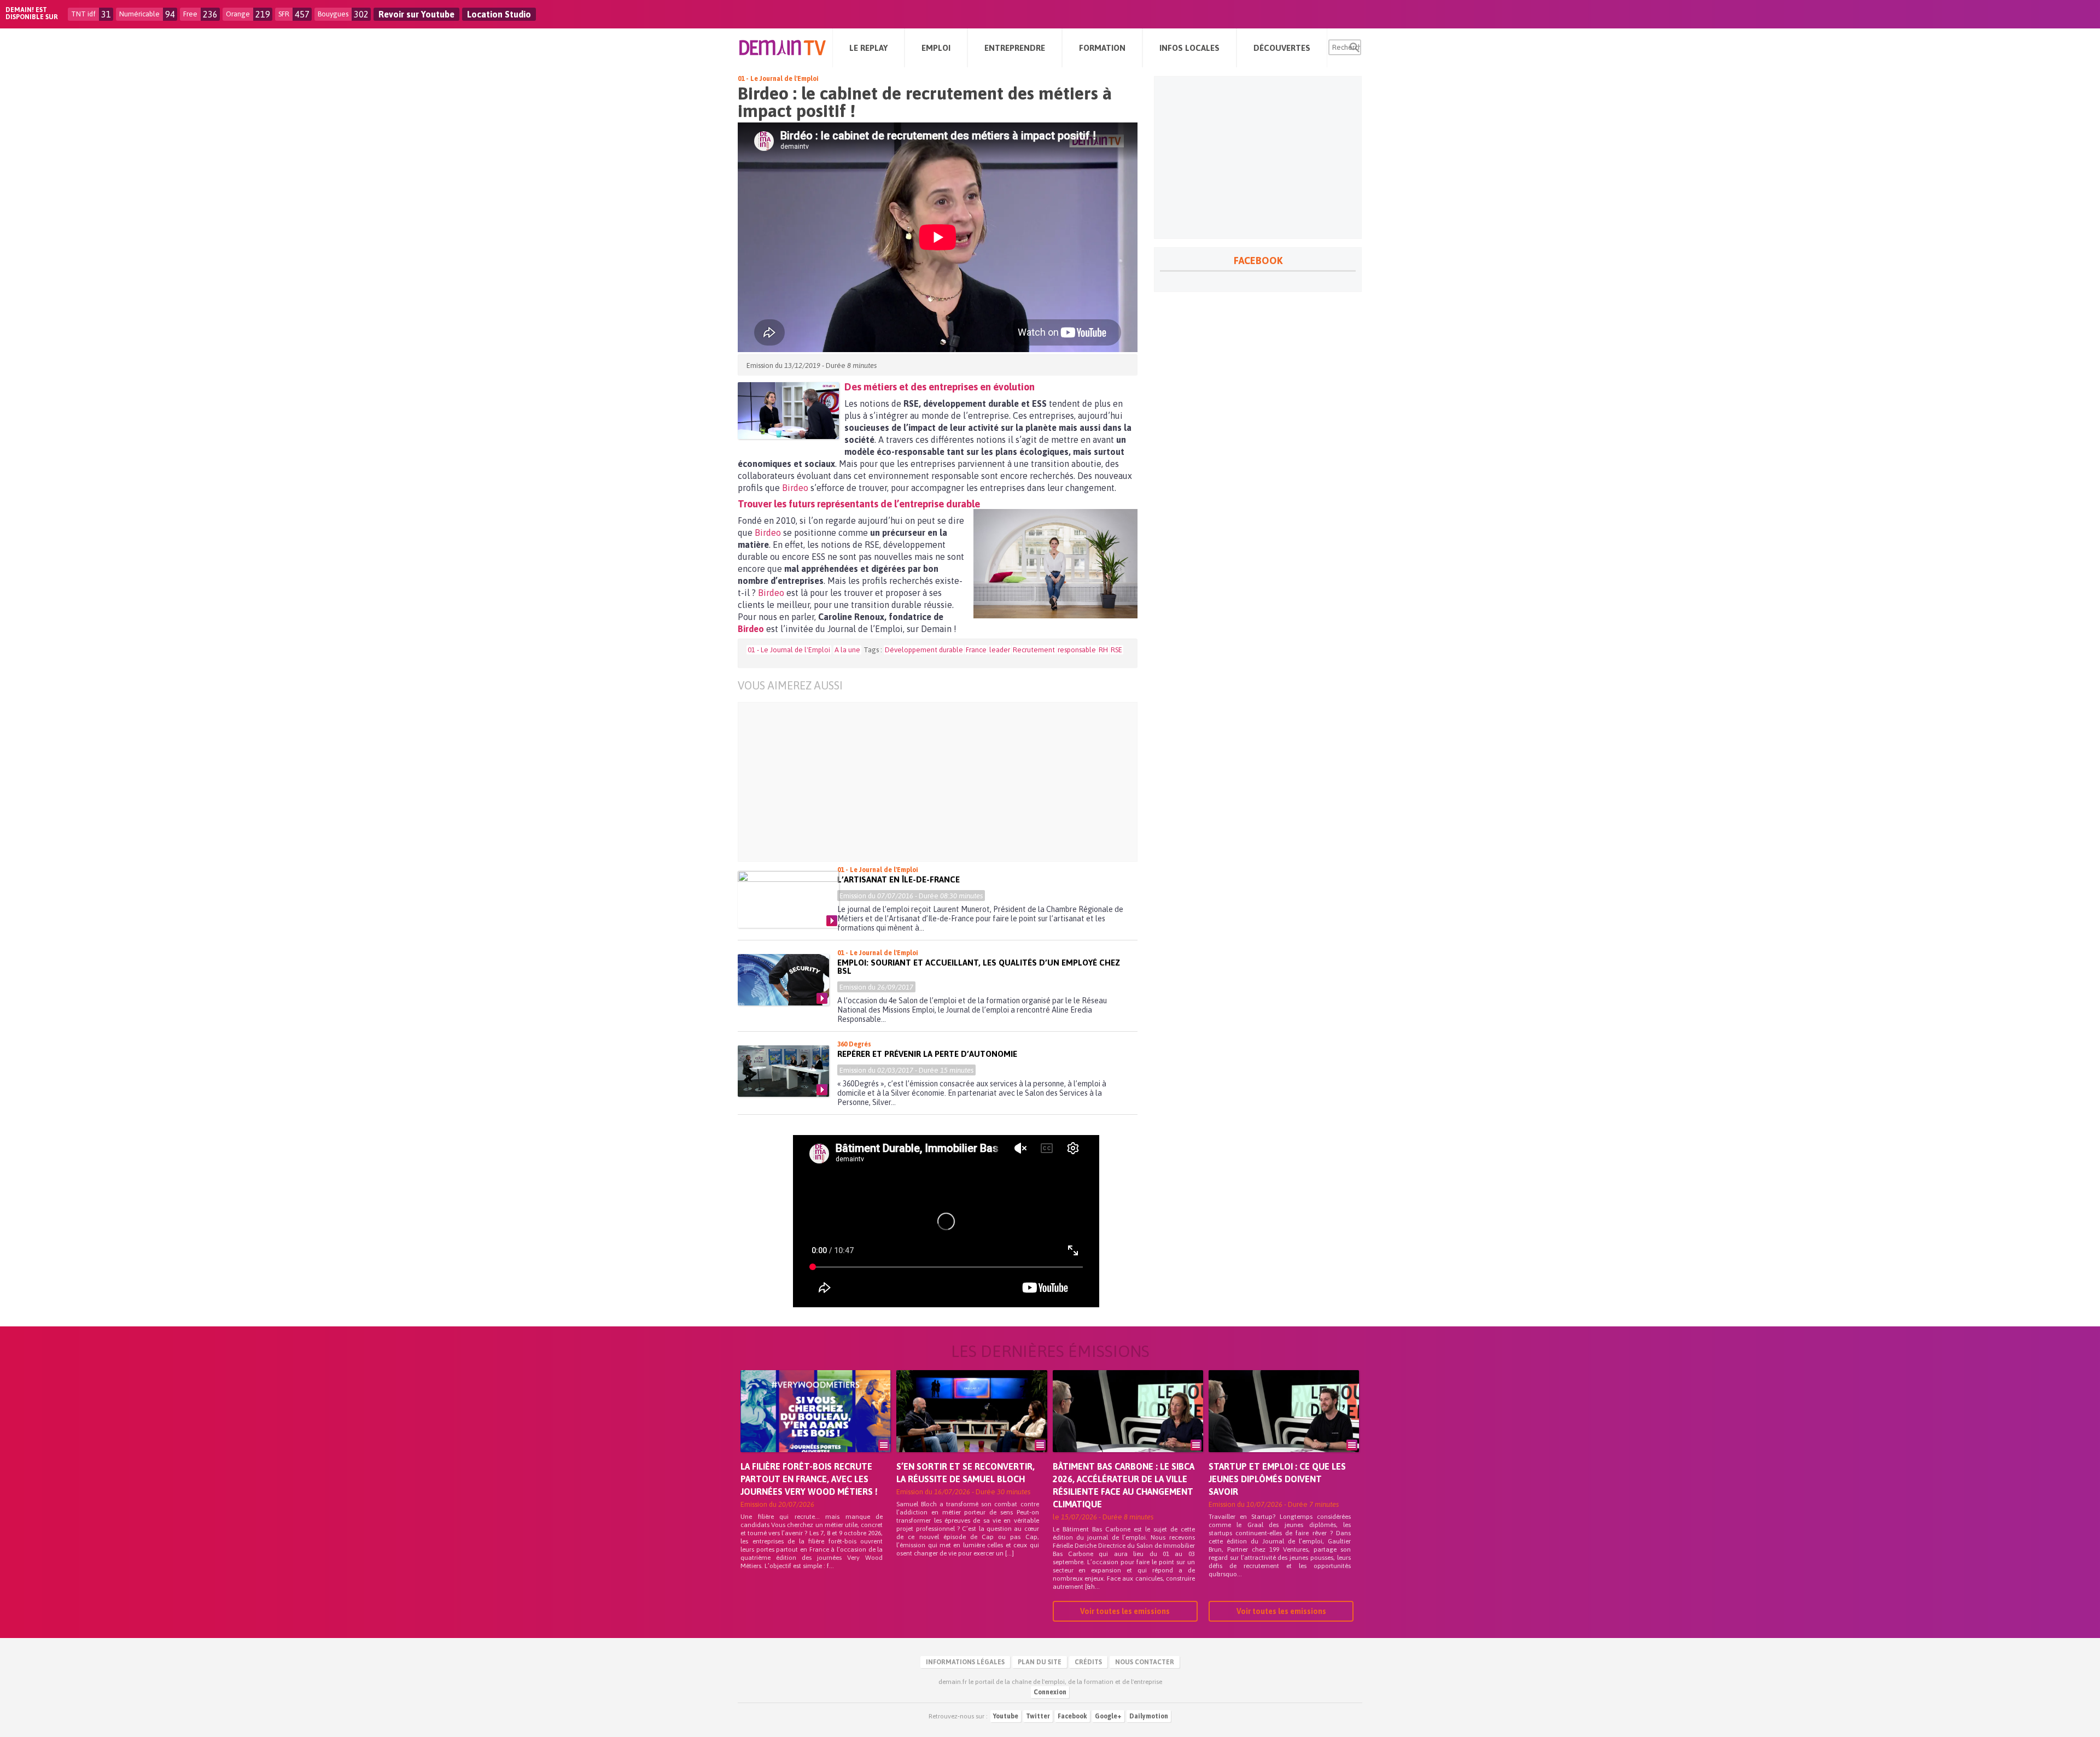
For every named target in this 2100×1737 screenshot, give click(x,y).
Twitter (1038, 1716)
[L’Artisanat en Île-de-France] (788, 899)
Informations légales (965, 1662)
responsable (1077, 650)
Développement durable (924, 650)
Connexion (1050, 1692)
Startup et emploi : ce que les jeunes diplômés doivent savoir (1277, 1479)
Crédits (1088, 1662)
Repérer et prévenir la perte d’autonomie (927, 1054)
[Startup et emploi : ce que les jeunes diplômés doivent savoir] (1284, 1426)
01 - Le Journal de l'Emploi (778, 79)
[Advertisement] (946, 782)
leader (1000, 650)
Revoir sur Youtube (416, 14)
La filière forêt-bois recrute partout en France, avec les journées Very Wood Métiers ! (809, 1479)
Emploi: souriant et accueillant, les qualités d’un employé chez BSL (979, 967)
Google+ (1108, 1716)
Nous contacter (1145, 1662)
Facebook (1072, 1716)
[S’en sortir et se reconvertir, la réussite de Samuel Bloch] (972, 1426)
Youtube (1006, 1716)
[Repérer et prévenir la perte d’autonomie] (783, 1071)
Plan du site (1040, 1662)
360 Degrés (854, 1044)
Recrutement (1034, 650)
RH (1103, 650)
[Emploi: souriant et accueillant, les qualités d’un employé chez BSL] (783, 980)
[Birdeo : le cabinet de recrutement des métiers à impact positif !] (788, 411)
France (976, 650)
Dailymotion (1149, 1716)
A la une (847, 650)
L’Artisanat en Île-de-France (899, 879)
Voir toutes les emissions (1125, 1611)
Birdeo (795, 488)
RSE (1116, 650)
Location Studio (499, 14)
